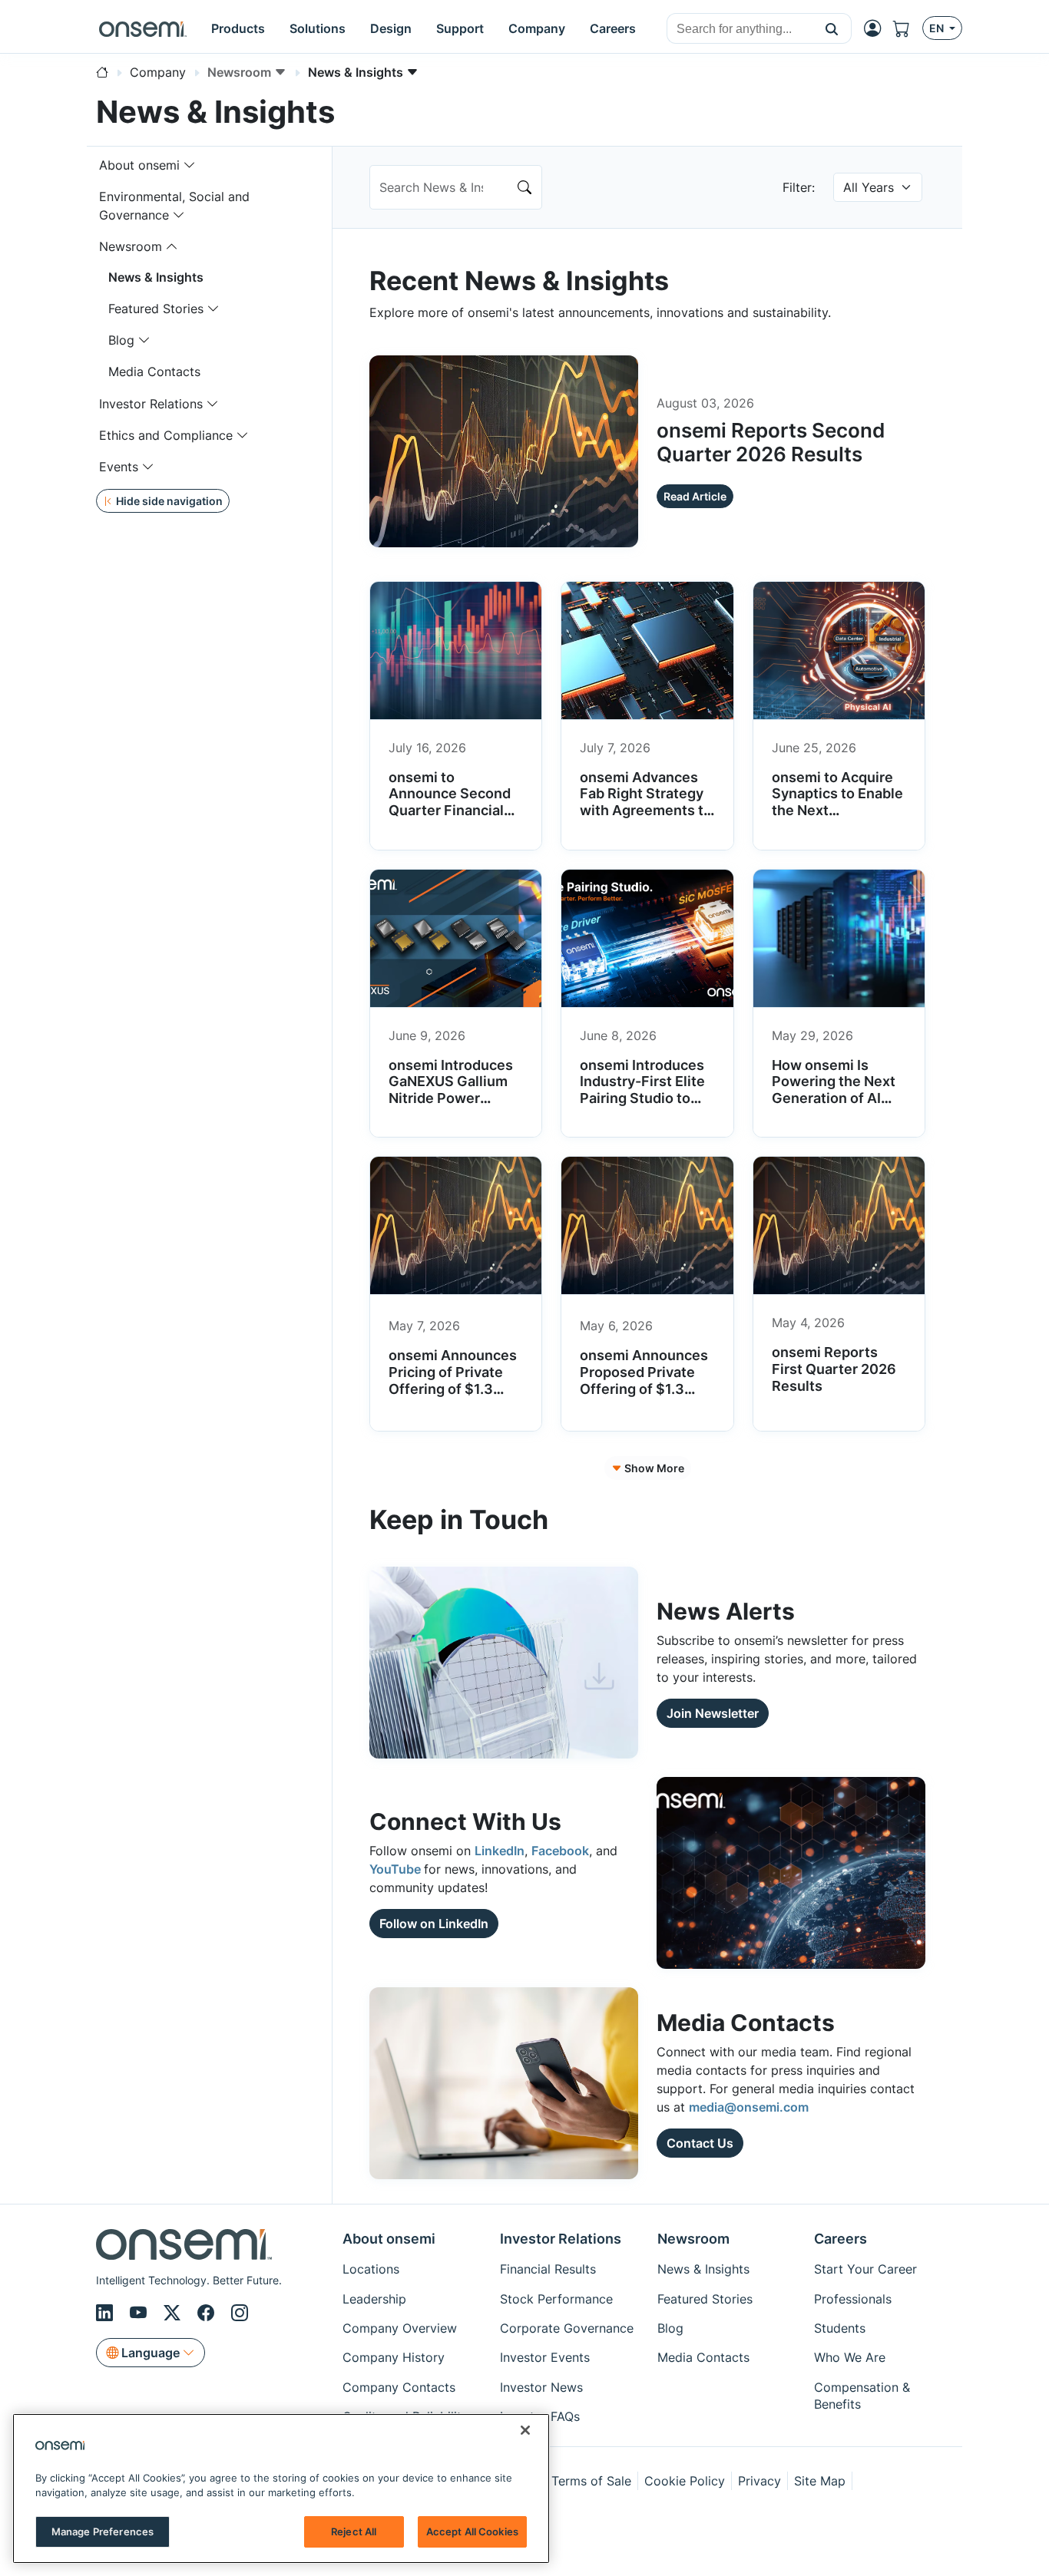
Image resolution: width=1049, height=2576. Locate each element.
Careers (841, 2239)
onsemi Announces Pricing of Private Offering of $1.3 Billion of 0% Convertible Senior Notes (453, 1397)
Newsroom (131, 246)
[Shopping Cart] (908, 29)
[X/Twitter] (174, 2313)
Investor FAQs (540, 2416)
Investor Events (545, 2357)
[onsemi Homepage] (143, 28)
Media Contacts (154, 372)
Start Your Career (865, 2269)
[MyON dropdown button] (877, 28)
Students (840, 2328)
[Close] (525, 2430)
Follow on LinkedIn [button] (434, 1924)
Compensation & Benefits (862, 2396)
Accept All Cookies (472, 2531)
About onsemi (139, 165)
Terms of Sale (591, 2481)
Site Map (820, 2481)
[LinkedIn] (107, 2313)
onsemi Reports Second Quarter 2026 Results (771, 442)
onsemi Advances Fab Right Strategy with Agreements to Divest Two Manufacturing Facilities (646, 819)
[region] (281, 2488)
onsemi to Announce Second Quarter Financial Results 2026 (450, 802)
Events (119, 467)
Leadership (374, 2299)
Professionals (853, 2299)
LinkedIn (500, 1851)
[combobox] (740, 29)
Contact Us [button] (700, 2143)
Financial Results (548, 2269)
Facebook (560, 1851)
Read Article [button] (695, 496)
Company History (394, 2357)
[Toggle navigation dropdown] (190, 165)
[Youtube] (141, 2313)
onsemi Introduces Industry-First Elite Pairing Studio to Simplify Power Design (642, 1098)
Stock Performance (556, 2299)
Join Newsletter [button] (713, 1713)
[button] (832, 28)
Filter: (799, 187)
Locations (371, 2269)
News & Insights (156, 277)
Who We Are (850, 2357)
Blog (121, 340)
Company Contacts (399, 2387)
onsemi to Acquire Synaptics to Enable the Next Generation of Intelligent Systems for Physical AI (837, 819)
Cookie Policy (685, 2481)
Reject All (354, 2531)
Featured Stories (156, 309)
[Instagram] (240, 2313)
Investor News (541, 2387)
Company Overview (400, 2328)
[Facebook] (208, 2313)
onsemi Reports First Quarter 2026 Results (834, 1369)
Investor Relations (151, 404)
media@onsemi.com (749, 2107)
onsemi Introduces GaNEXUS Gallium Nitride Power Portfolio (451, 1090)
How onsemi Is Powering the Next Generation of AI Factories (834, 1090)
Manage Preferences (103, 2531)
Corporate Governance (567, 2328)
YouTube (397, 1869)
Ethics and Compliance (166, 435)
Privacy (759, 2481)
